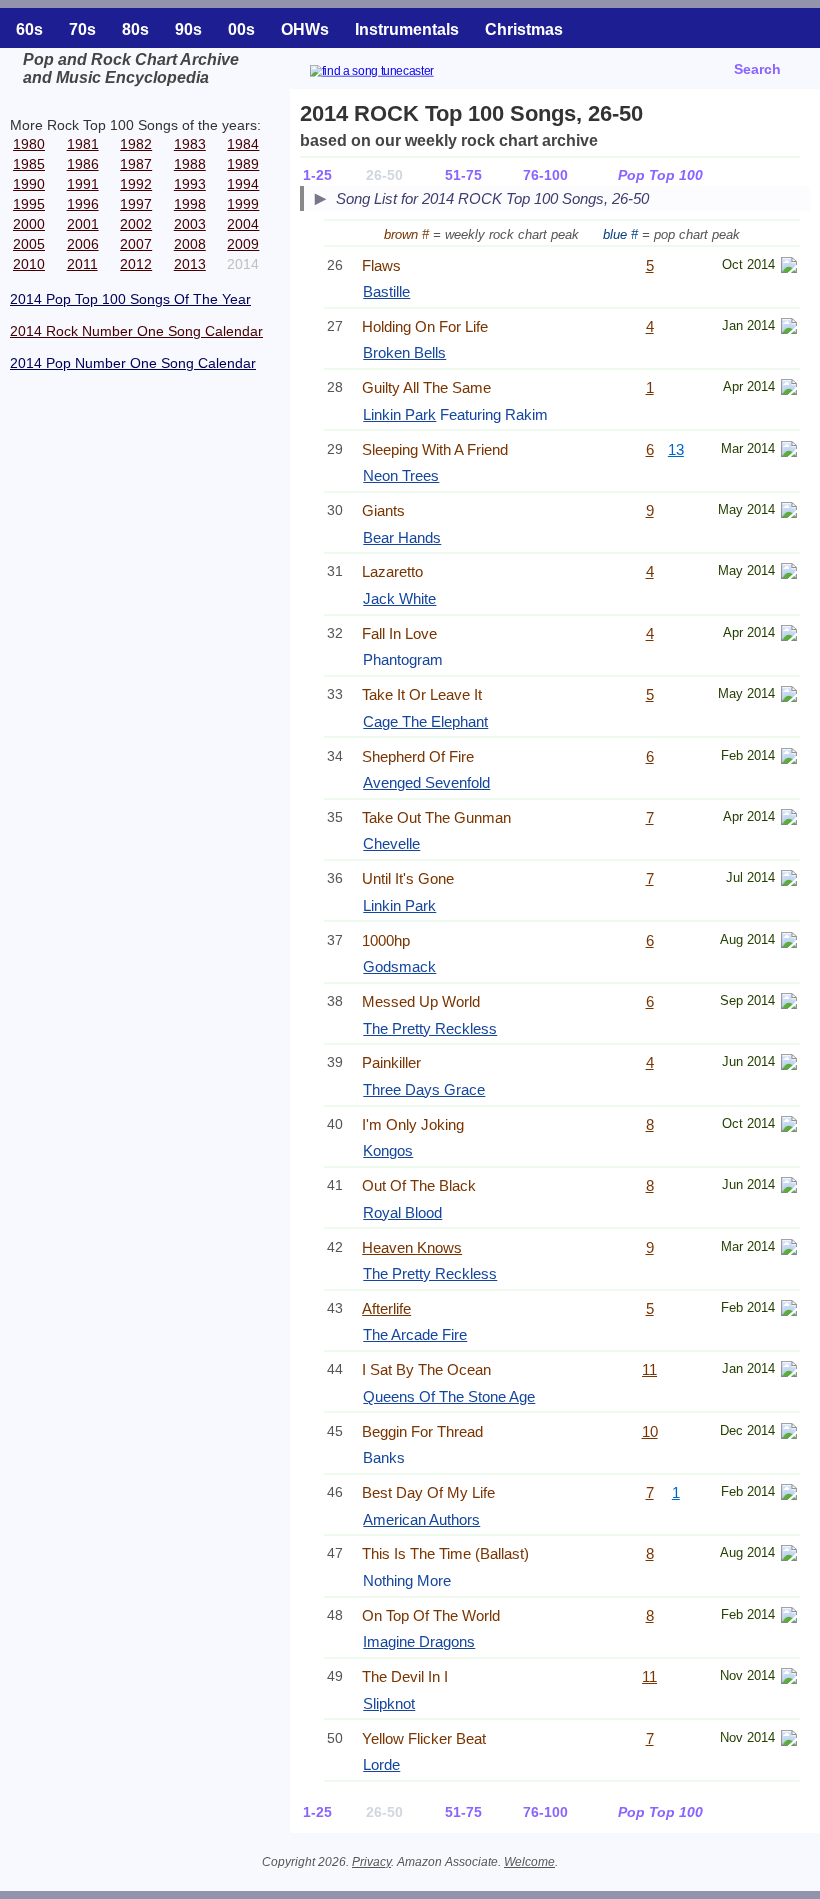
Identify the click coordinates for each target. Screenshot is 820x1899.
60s (29, 29)
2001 (83, 224)
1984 (243, 144)
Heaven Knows (412, 1247)
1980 (29, 144)
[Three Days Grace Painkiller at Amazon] (789, 1064)
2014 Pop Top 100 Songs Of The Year (130, 299)
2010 (29, 264)
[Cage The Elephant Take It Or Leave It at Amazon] (789, 696)
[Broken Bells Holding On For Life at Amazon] (789, 328)
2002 (136, 224)
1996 (83, 204)
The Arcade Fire (415, 1334)
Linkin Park (399, 414)
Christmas (524, 29)
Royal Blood (402, 1212)
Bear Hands (402, 537)
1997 (136, 204)
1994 (243, 184)
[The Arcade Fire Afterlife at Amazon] (789, 1310)
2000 (29, 224)
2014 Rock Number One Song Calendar (136, 331)
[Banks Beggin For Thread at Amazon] (789, 1433)
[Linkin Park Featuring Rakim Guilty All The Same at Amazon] (789, 389)
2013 (190, 264)
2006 (83, 244)
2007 (136, 244)
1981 (83, 144)
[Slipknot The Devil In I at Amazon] (789, 1678)
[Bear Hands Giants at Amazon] (789, 512)
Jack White (399, 598)
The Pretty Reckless (430, 1028)
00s (241, 29)
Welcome (529, 1862)
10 (650, 1431)
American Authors (421, 1519)
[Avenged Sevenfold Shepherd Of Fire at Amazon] (789, 758)
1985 (29, 164)
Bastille (386, 291)
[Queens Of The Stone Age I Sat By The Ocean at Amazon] (789, 1371)
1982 (136, 144)
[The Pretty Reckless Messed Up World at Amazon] (789, 1003)
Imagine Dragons (419, 1641)
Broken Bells (404, 352)
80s (135, 29)
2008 (190, 244)
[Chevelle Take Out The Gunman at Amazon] (789, 819)
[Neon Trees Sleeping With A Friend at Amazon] (789, 451)
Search (757, 69)
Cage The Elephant (425, 721)
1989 (243, 164)
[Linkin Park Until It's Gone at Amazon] (789, 880)
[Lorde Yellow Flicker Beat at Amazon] (789, 1740)
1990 (29, 184)
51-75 (463, 175)
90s (188, 29)
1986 (83, 164)
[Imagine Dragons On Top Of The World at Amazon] (789, 1617)
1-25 (317, 175)
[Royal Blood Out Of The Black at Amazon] (789, 1187)
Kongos (388, 1150)
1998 (190, 204)
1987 (136, 164)
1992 (136, 184)
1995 (29, 204)
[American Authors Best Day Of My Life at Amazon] (789, 1494)
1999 (243, 204)
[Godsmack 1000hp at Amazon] (789, 942)
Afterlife (386, 1308)
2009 (243, 244)
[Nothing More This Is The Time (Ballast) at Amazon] (789, 1555)
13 (676, 449)
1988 (190, 164)
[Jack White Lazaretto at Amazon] (789, 573)
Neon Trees (401, 475)
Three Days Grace (424, 1089)
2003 (190, 224)
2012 (136, 264)
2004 (243, 224)
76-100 (545, 175)
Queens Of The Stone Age (449, 1396)
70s (82, 29)
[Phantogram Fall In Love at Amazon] (789, 635)
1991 (83, 184)
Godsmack (399, 966)
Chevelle (391, 843)
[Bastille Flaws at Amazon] (789, 267)
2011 (82, 264)
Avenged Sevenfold (426, 782)
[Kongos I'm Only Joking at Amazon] (789, 1126)
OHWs (305, 29)
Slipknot (389, 1703)
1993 (190, 184)
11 (649, 1369)
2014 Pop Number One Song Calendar (133, 363)
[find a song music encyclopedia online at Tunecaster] (396, 73)
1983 (190, 144)
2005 (29, 244)
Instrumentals (407, 29)
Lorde (381, 1764)
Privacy (371, 1862)
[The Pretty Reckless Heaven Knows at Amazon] (789, 1249)
